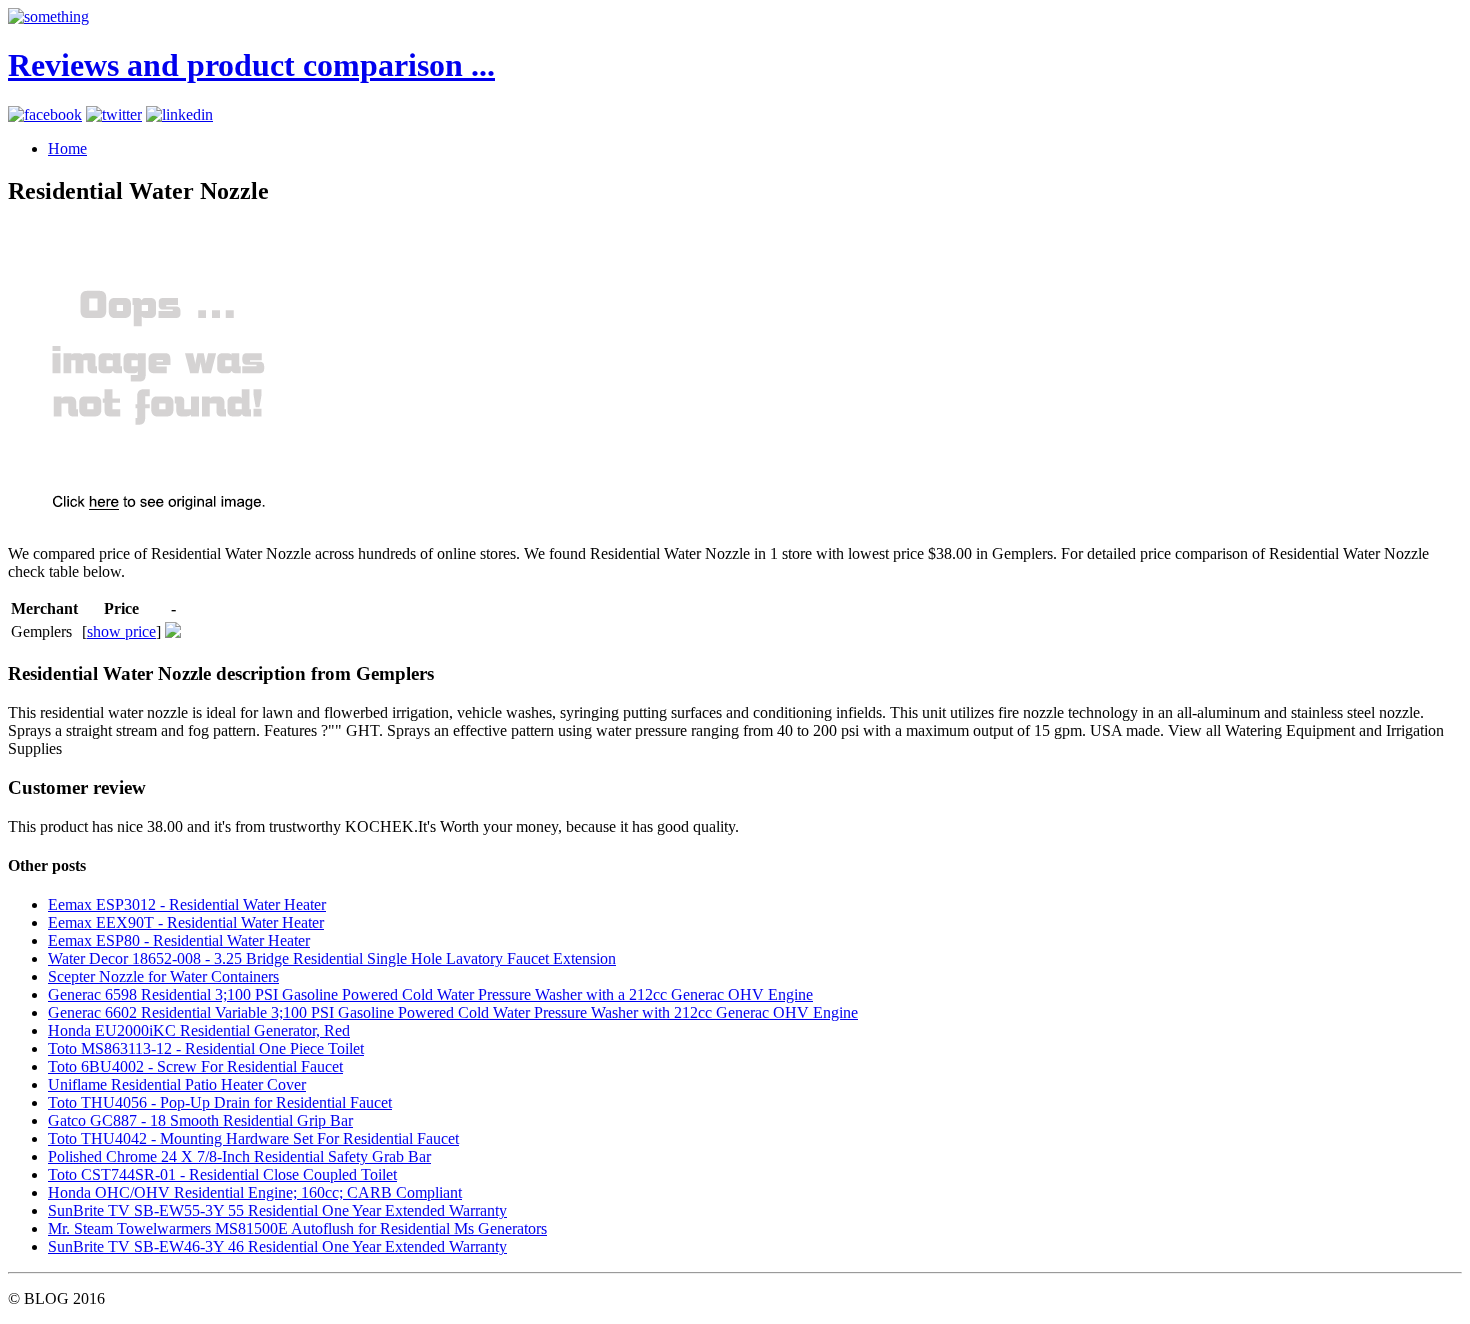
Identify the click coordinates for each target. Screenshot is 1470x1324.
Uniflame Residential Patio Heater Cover (177, 1084)
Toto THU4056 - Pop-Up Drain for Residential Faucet (220, 1102)
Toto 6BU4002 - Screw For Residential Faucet (195, 1066)
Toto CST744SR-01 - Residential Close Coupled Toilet (222, 1174)
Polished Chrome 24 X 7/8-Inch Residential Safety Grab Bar (239, 1156)
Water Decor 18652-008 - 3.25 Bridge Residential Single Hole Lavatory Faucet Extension (332, 958)
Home (67, 148)
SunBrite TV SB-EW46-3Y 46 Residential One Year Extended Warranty (277, 1246)
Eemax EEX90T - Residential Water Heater (186, 922)
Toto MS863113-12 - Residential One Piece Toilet (206, 1048)
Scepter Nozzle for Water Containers (163, 976)
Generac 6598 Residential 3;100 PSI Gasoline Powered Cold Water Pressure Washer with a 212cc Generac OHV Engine (430, 994)
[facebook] (45, 114)
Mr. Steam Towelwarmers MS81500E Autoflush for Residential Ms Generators (297, 1228)
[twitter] (114, 114)
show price (121, 631)
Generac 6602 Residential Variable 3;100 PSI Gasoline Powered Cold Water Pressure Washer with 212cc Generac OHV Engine (453, 1012)
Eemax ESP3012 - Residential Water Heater (187, 904)
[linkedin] (179, 114)
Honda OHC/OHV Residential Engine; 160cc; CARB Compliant (255, 1192)
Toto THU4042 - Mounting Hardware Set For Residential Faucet (253, 1138)
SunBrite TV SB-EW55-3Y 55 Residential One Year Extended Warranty (277, 1210)
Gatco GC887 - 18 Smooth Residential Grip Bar (200, 1120)
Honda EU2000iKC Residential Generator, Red (199, 1030)
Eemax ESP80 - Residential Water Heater (179, 940)
